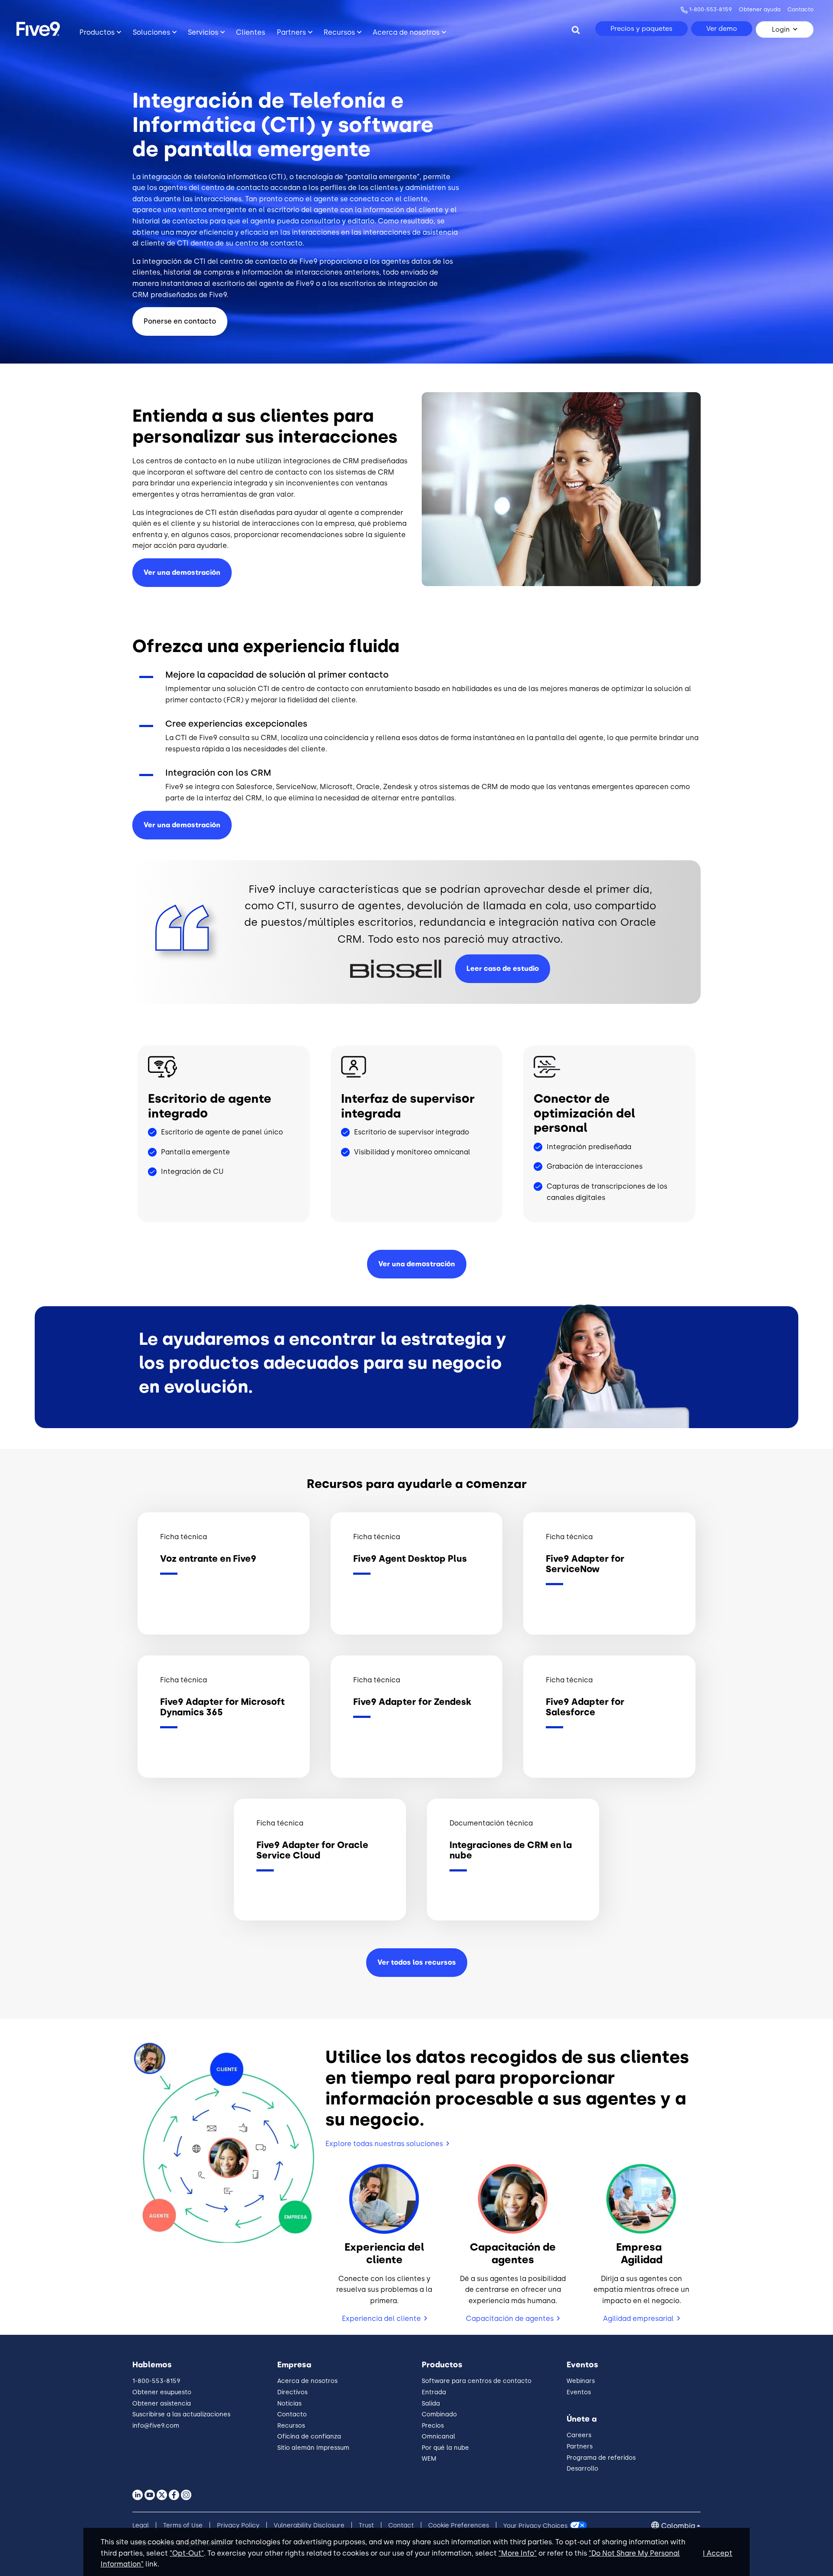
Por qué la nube (445, 2448)
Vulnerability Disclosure (309, 2525)
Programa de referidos (601, 2458)
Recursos (339, 32)
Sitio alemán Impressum (313, 2448)
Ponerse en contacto (180, 321)
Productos (97, 32)
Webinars (581, 2381)
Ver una (182, 825)
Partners (291, 32)
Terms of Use (183, 2525)
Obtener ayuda (760, 9)
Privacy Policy (238, 2525)
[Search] (576, 29)
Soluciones (151, 32)
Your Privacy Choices (535, 2525)
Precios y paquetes (641, 29)
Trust (366, 2525)
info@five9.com (156, 2426)
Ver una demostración (182, 572)
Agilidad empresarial (638, 2319)
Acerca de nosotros (406, 32)
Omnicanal (438, 2437)
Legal (141, 2525)
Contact (401, 2525)
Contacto (800, 9)
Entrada (434, 2392)
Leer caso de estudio (503, 968)
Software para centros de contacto (477, 2381)
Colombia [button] (678, 2526)
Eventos (579, 2392)
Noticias (289, 2404)
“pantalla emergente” (382, 177)
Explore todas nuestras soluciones (384, 2144)
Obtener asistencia (162, 2404)
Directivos (292, 2392)
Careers (579, 2435)
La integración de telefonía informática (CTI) (209, 177)
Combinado (439, 2414)
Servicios (203, 32)
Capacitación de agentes (510, 2319)
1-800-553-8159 (710, 9)
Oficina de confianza (309, 2437)
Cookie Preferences (459, 2525)
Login (781, 29)
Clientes (251, 32)
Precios (433, 2426)
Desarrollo (582, 2469)
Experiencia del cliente (381, 2319)
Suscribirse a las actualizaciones (181, 2414)
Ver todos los (417, 1962)
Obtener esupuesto (162, 2392)
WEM (429, 2459)
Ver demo (722, 29)
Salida (431, 2404)
